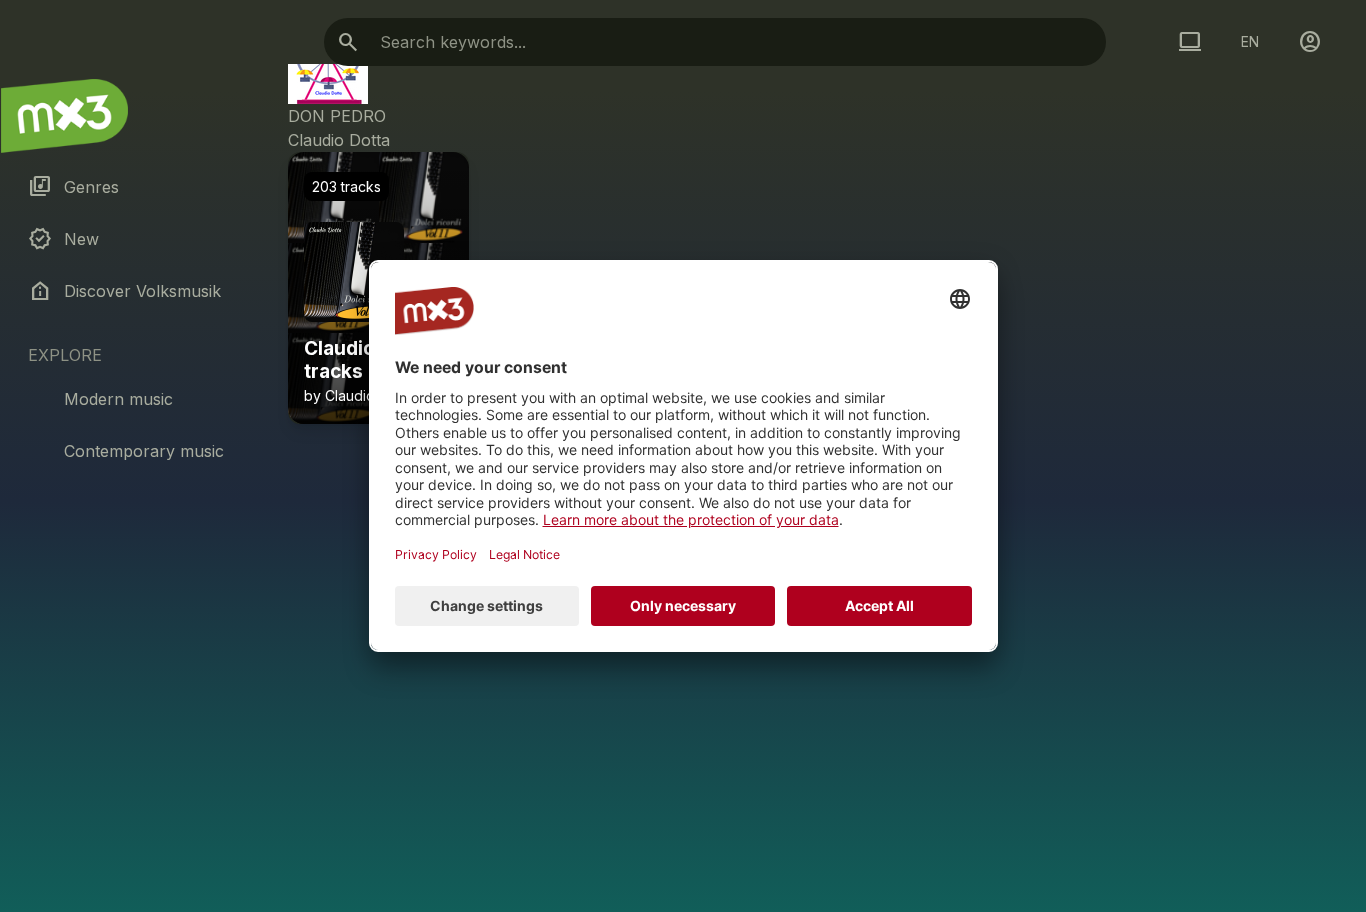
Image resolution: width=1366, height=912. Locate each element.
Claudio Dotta (339, 140)
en (1250, 41)
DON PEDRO (337, 116)
